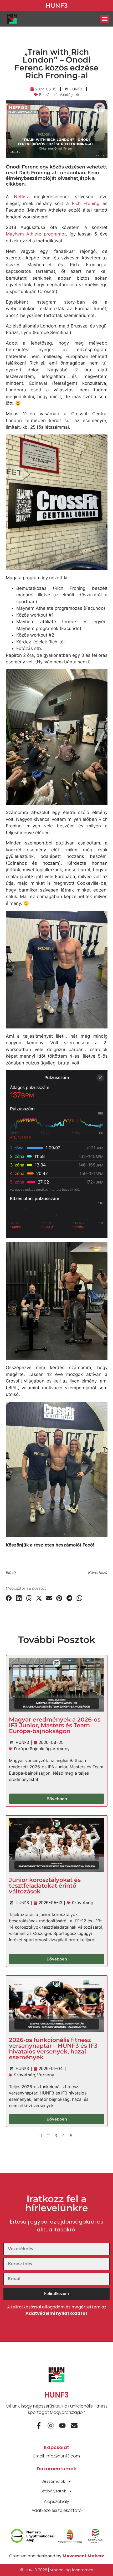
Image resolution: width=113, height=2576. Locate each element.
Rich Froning (86, 203)
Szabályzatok (53, 2491)
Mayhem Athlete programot (36, 234)
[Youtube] (62, 2426)
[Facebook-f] (39, 2426)
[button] (105, 19)
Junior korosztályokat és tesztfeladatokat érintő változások (45, 1886)
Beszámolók (53, 2481)
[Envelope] (74, 2426)
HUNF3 (56, 6)
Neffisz (21, 197)
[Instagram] (51, 2426)
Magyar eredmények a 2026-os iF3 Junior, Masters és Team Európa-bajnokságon (55, 1726)
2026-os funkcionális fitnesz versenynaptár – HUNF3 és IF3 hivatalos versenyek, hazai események (53, 2049)
